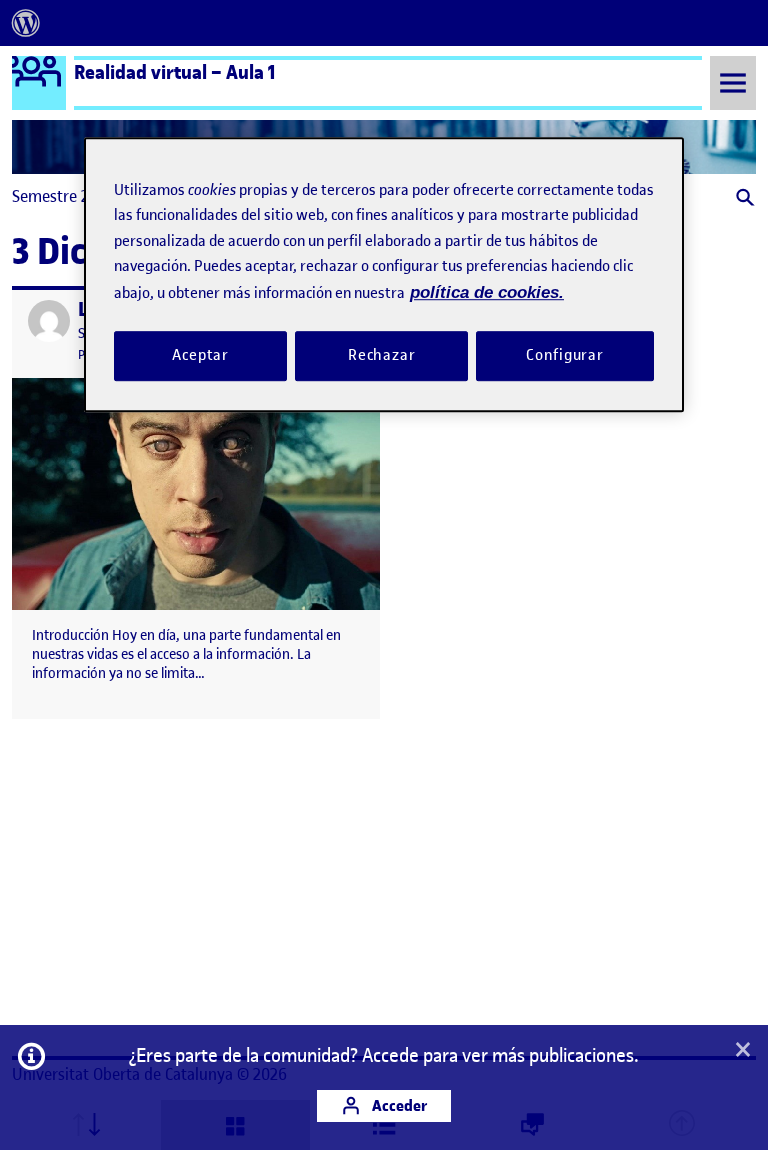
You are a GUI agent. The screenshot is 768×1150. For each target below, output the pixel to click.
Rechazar (382, 355)
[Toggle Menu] (733, 82)
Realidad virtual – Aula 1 (175, 72)
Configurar (565, 355)
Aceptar (200, 355)
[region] (384, 274)
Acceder (398, 1105)
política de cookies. (487, 292)
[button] (743, 199)
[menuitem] (26, 23)
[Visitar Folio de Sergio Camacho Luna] (49, 321)
